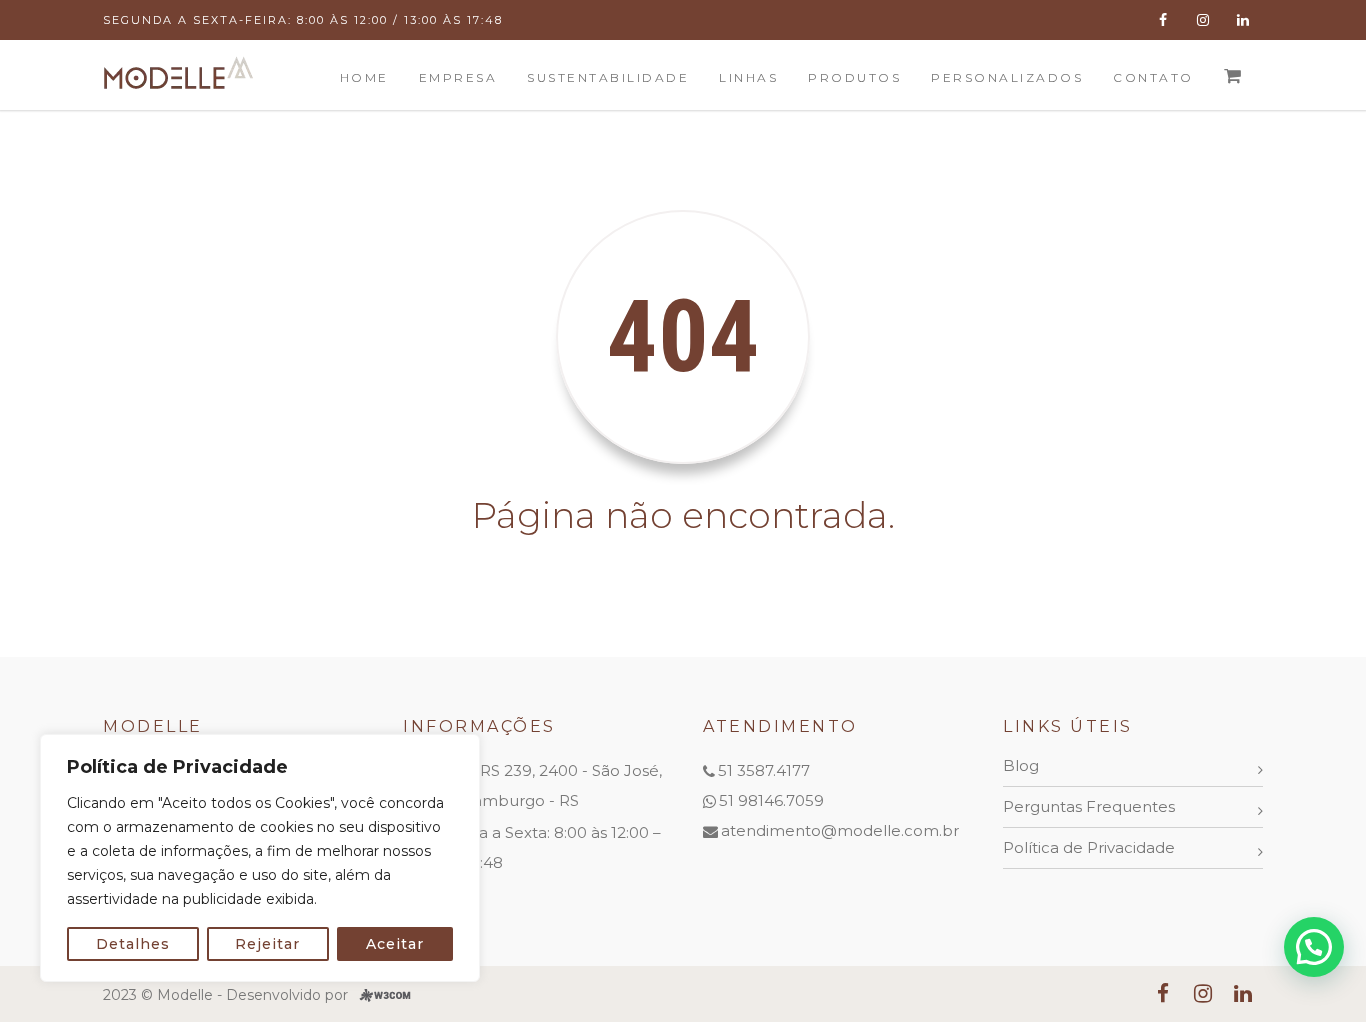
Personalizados (1007, 77)
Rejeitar (267, 944)
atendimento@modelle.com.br (840, 830)
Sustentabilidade (608, 77)
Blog (1021, 765)
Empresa (458, 77)
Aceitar (395, 944)
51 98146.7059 (771, 800)
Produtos (854, 77)
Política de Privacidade (1089, 847)
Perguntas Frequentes (1089, 806)
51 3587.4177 (764, 770)
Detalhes (133, 944)
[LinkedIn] (1243, 20)
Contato (1153, 77)
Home (364, 77)
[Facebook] (1163, 20)
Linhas (748, 77)
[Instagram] (1203, 20)
